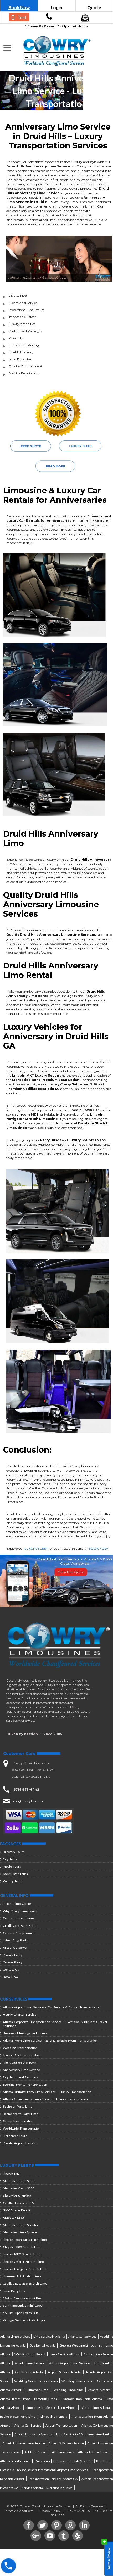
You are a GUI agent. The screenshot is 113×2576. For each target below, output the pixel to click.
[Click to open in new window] (49, 18)
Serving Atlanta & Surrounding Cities (47, 2488)
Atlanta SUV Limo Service (66, 2443)
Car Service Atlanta (29, 2372)
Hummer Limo (38, 2390)
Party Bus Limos (46, 2399)
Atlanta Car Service (28, 2425)
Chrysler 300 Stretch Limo (22, 2247)
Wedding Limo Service (77, 2381)
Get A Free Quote (71, 1572)
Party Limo (42, 2461)
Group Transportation (18, 2121)
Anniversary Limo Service (21, 2070)
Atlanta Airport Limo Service (70, 2363)
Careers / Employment (19, 1933)
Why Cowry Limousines (20, 1911)
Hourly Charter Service (20, 2015)
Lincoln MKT (12, 2174)
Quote (94, 7)
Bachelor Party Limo (18, 2106)
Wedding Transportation (20, 2048)
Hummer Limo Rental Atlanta (81, 2399)
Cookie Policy (13, 1962)
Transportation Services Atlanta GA (53, 2479)
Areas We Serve (15, 1948)
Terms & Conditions (19, 2511)
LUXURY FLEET (36, 1549)
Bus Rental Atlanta (43, 2345)
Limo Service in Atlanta (50, 2336)
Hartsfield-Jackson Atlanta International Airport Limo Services (44, 2470)
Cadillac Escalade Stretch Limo (25, 2284)
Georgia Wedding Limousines (81, 2345)
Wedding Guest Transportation (36, 2381)
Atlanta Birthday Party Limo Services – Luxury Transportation (47, 2092)
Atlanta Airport (99, 2390)
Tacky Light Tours (15, 1874)
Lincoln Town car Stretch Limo (25, 2240)
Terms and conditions (19, 1918)
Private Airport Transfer (20, 2143)
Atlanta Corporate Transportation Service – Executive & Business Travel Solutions (55, 2024)
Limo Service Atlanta (64, 2354)
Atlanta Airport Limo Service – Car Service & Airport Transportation (52, 2007)
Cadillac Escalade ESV (19, 2203)
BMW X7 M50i (14, 2218)
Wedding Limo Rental (30, 2354)
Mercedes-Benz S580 (19, 2188)
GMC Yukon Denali (16, 2210)
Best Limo (103, 2461)
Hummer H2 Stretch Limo (22, 2276)
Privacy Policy (13, 1955)
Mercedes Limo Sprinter (20, 2232)
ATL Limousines (63, 2452)
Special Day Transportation (22, 2055)
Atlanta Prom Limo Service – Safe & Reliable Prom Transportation (50, 2040)
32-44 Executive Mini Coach (23, 2306)
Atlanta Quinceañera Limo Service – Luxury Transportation (45, 2099)
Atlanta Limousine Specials (33, 2434)
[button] (8, 48)
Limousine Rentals (54, 2417)
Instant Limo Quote (17, 1904)
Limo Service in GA (70, 2434)
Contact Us (11, 1970)
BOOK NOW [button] (98, 1549)
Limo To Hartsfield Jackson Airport (51, 2408)
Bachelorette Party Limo (20, 2114)
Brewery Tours (14, 1852)
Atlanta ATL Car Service (94, 2452)
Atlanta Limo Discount (15, 2461)
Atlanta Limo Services (15, 2336)
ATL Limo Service (36, 2452)
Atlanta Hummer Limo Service (24, 2443)
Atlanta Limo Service (30, 2363)
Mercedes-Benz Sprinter (21, 2225)
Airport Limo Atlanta (95, 2408)
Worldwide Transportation (22, 2128)
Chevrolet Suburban (17, 2196)
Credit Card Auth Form (20, 1926)
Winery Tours (13, 1881)
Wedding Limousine (68, 2390)
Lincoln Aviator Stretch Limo (23, 2262)
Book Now (19, 7)
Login (56, 7)
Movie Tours (12, 1866)
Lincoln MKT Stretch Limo (22, 2254)
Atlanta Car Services (82, 2336)
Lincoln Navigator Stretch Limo (25, 2269)
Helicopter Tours (15, 2136)
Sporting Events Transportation (25, 2084)
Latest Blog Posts (15, 1940)
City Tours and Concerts (20, 2077)
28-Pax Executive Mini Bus (22, 2298)
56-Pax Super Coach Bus (21, 2313)
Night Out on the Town (20, 2062)
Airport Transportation (61, 2425)
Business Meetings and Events (25, 2033)
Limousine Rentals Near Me (73, 2461)
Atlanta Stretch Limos (15, 2399)
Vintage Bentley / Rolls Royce (24, 2320)
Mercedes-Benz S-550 (19, 2181)
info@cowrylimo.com (29, 1801)
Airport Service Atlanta (64, 2372)
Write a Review (107, 2557)
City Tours (10, 1859)
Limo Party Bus (14, 2291)
